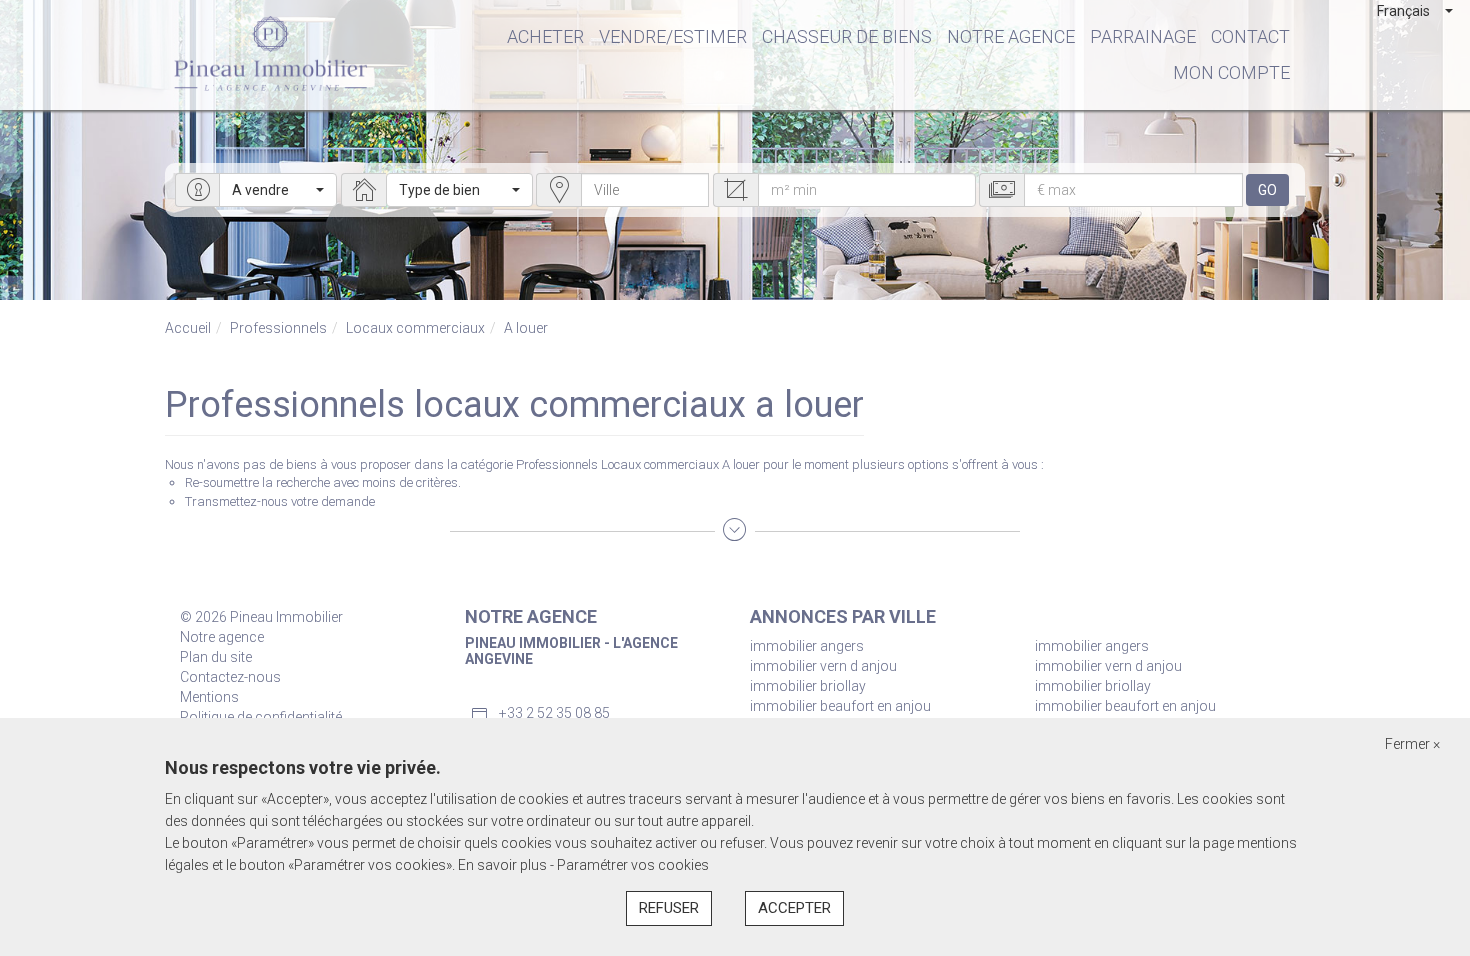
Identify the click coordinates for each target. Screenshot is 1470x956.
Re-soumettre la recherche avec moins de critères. (323, 482)
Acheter (545, 36)
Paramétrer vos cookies (633, 865)
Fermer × (1412, 744)
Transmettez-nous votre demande (280, 501)
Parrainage (1143, 36)
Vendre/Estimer (673, 36)
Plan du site (216, 657)
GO (1267, 190)
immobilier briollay (808, 686)
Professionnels (278, 328)
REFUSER (669, 908)
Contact (1250, 36)
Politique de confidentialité (261, 717)
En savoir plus (504, 865)
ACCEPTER (794, 908)
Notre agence (222, 637)
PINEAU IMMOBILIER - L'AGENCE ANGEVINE (571, 650)
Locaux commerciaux (415, 328)
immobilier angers (807, 646)
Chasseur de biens (847, 36)
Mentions (209, 697)
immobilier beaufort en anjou (840, 706)
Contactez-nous (230, 677)
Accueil (188, 328)
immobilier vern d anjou (823, 666)
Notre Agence (1011, 36)
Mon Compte (1231, 72)
